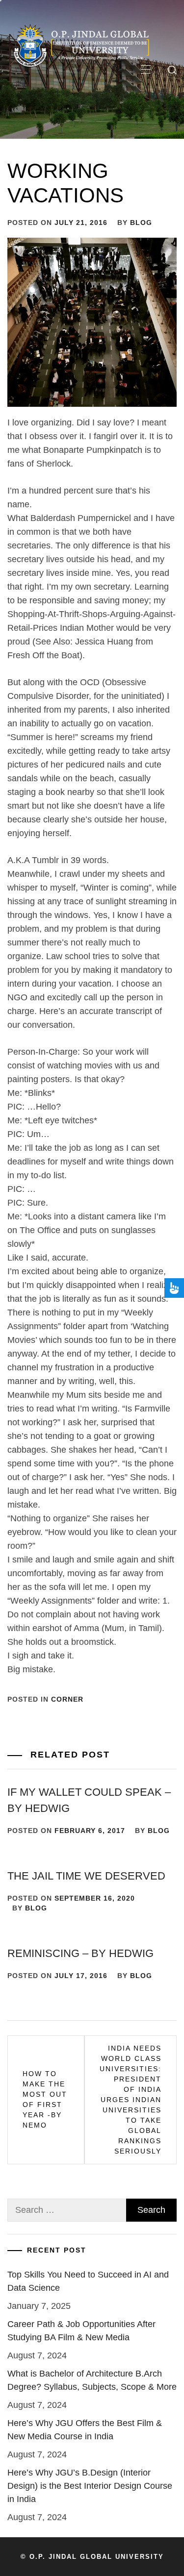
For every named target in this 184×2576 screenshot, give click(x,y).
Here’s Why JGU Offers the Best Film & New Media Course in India (85, 2430)
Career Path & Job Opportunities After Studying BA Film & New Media (81, 2331)
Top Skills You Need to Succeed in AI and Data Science (88, 2281)
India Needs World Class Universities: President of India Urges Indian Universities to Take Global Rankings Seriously (131, 2100)
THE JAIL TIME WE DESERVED (86, 1876)
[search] (172, 70)
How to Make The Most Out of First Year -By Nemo (45, 2099)
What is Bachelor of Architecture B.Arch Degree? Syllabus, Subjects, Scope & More (92, 2380)
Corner (67, 1699)
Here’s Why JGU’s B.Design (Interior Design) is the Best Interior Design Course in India (90, 2486)
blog (141, 223)
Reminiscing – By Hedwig (80, 1953)
